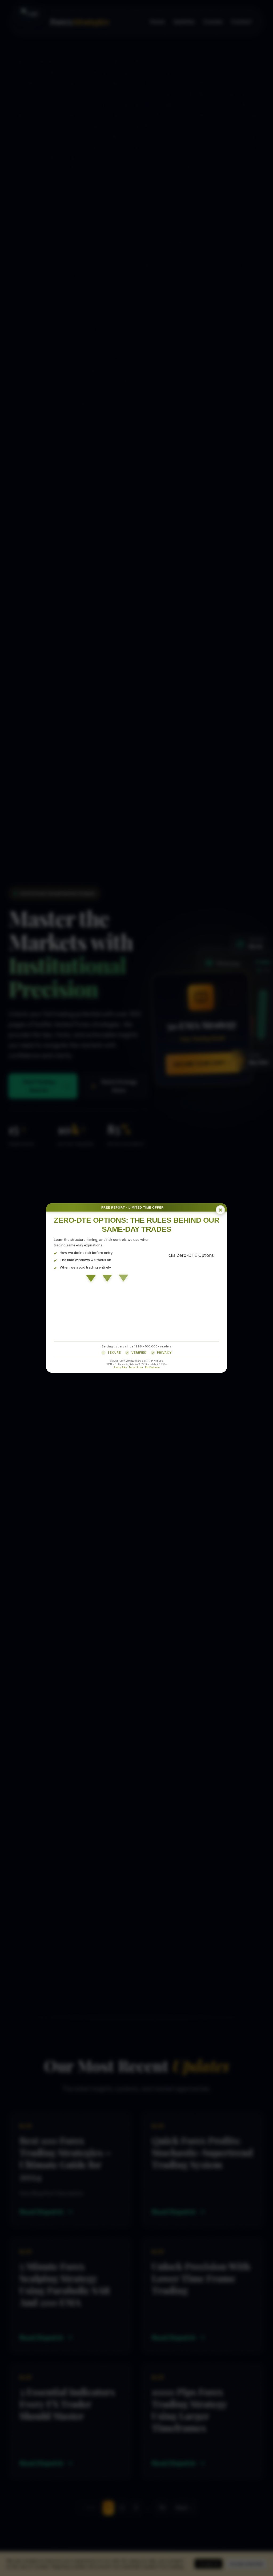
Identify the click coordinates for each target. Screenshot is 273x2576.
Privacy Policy (120, 1367)
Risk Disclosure (152, 1367)
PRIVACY (164, 1353)
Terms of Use (136, 1367)
